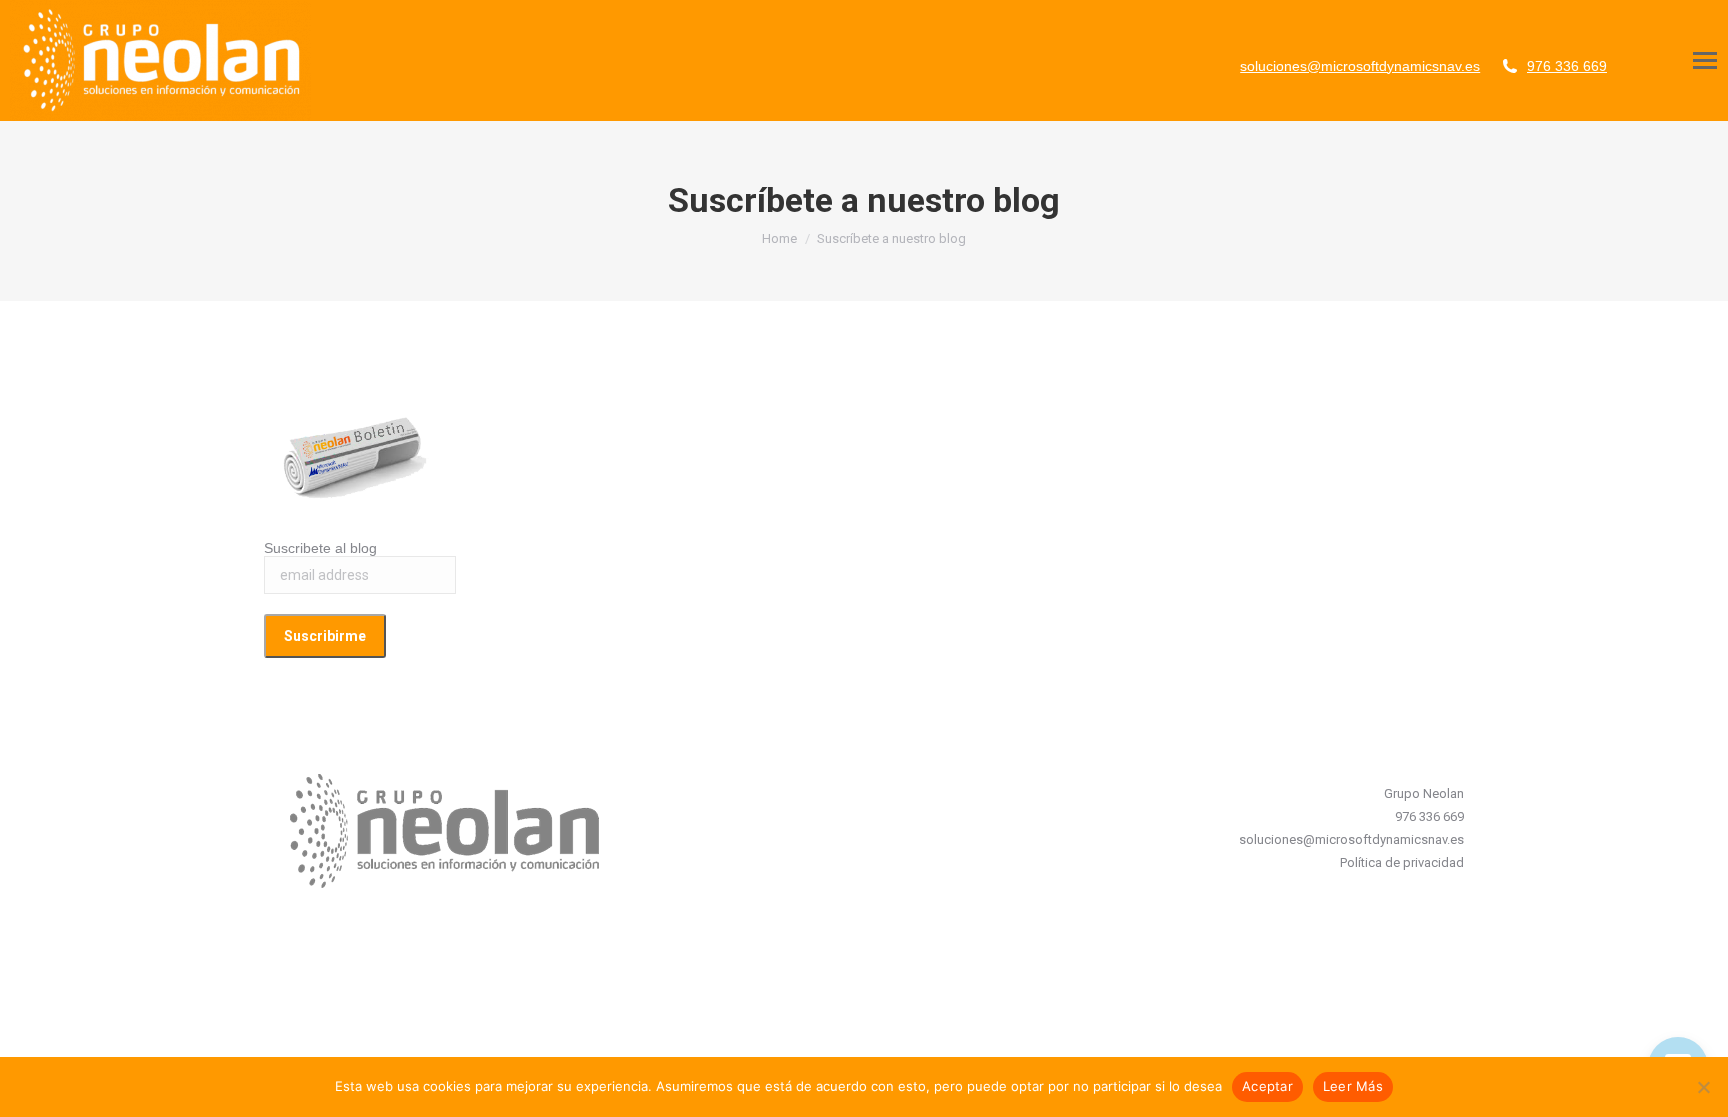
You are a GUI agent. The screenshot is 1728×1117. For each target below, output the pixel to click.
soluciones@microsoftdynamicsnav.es (1360, 66)
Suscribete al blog (320, 548)
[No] (1703, 1087)
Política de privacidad (1402, 862)
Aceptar (1267, 1086)
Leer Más (1353, 1086)
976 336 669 (1567, 66)
